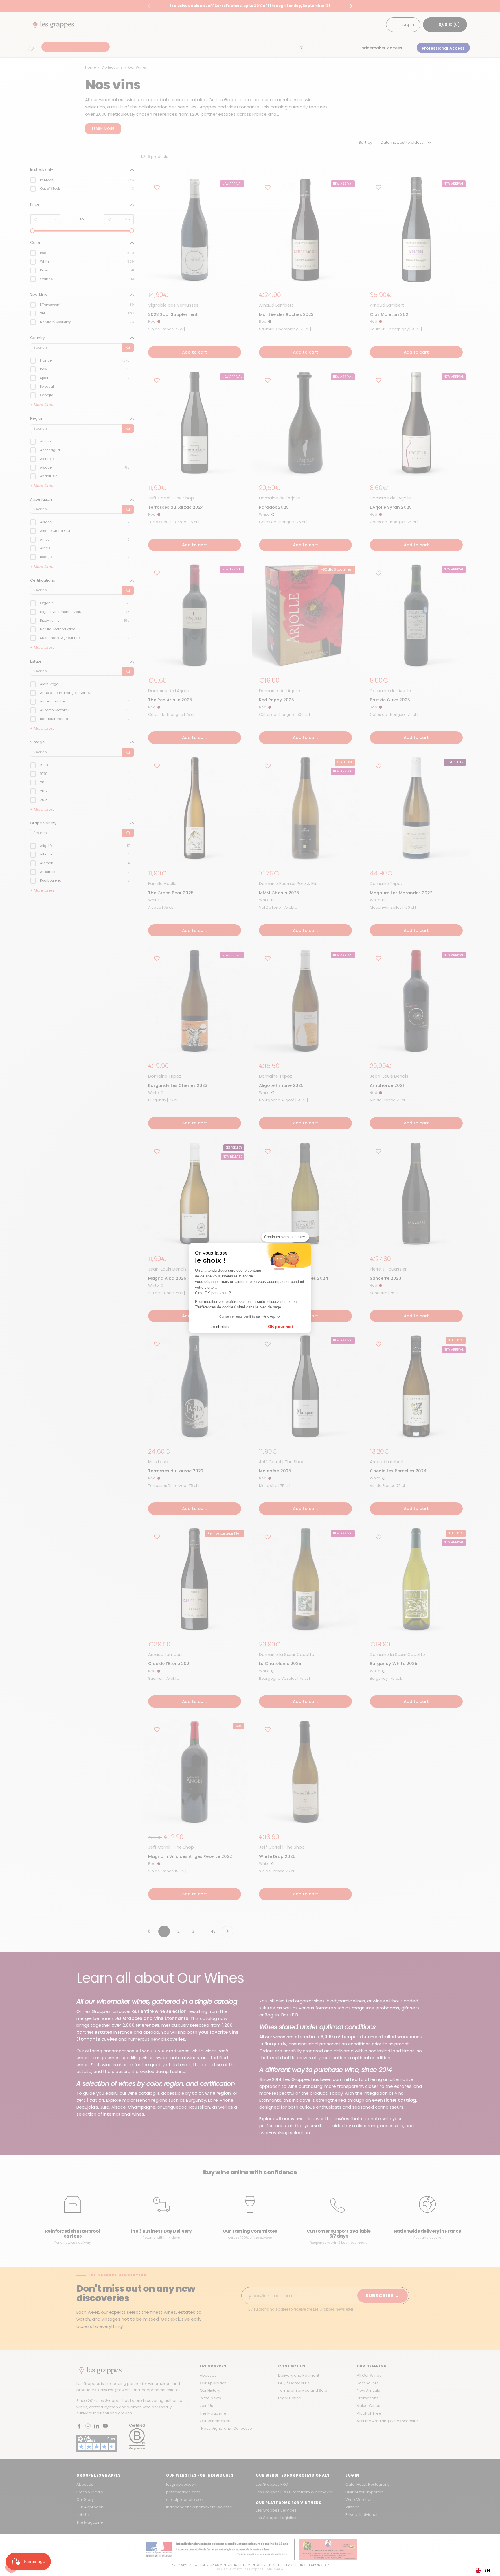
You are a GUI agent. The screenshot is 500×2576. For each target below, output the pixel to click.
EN (487, 2570)
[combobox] (483, 2570)
